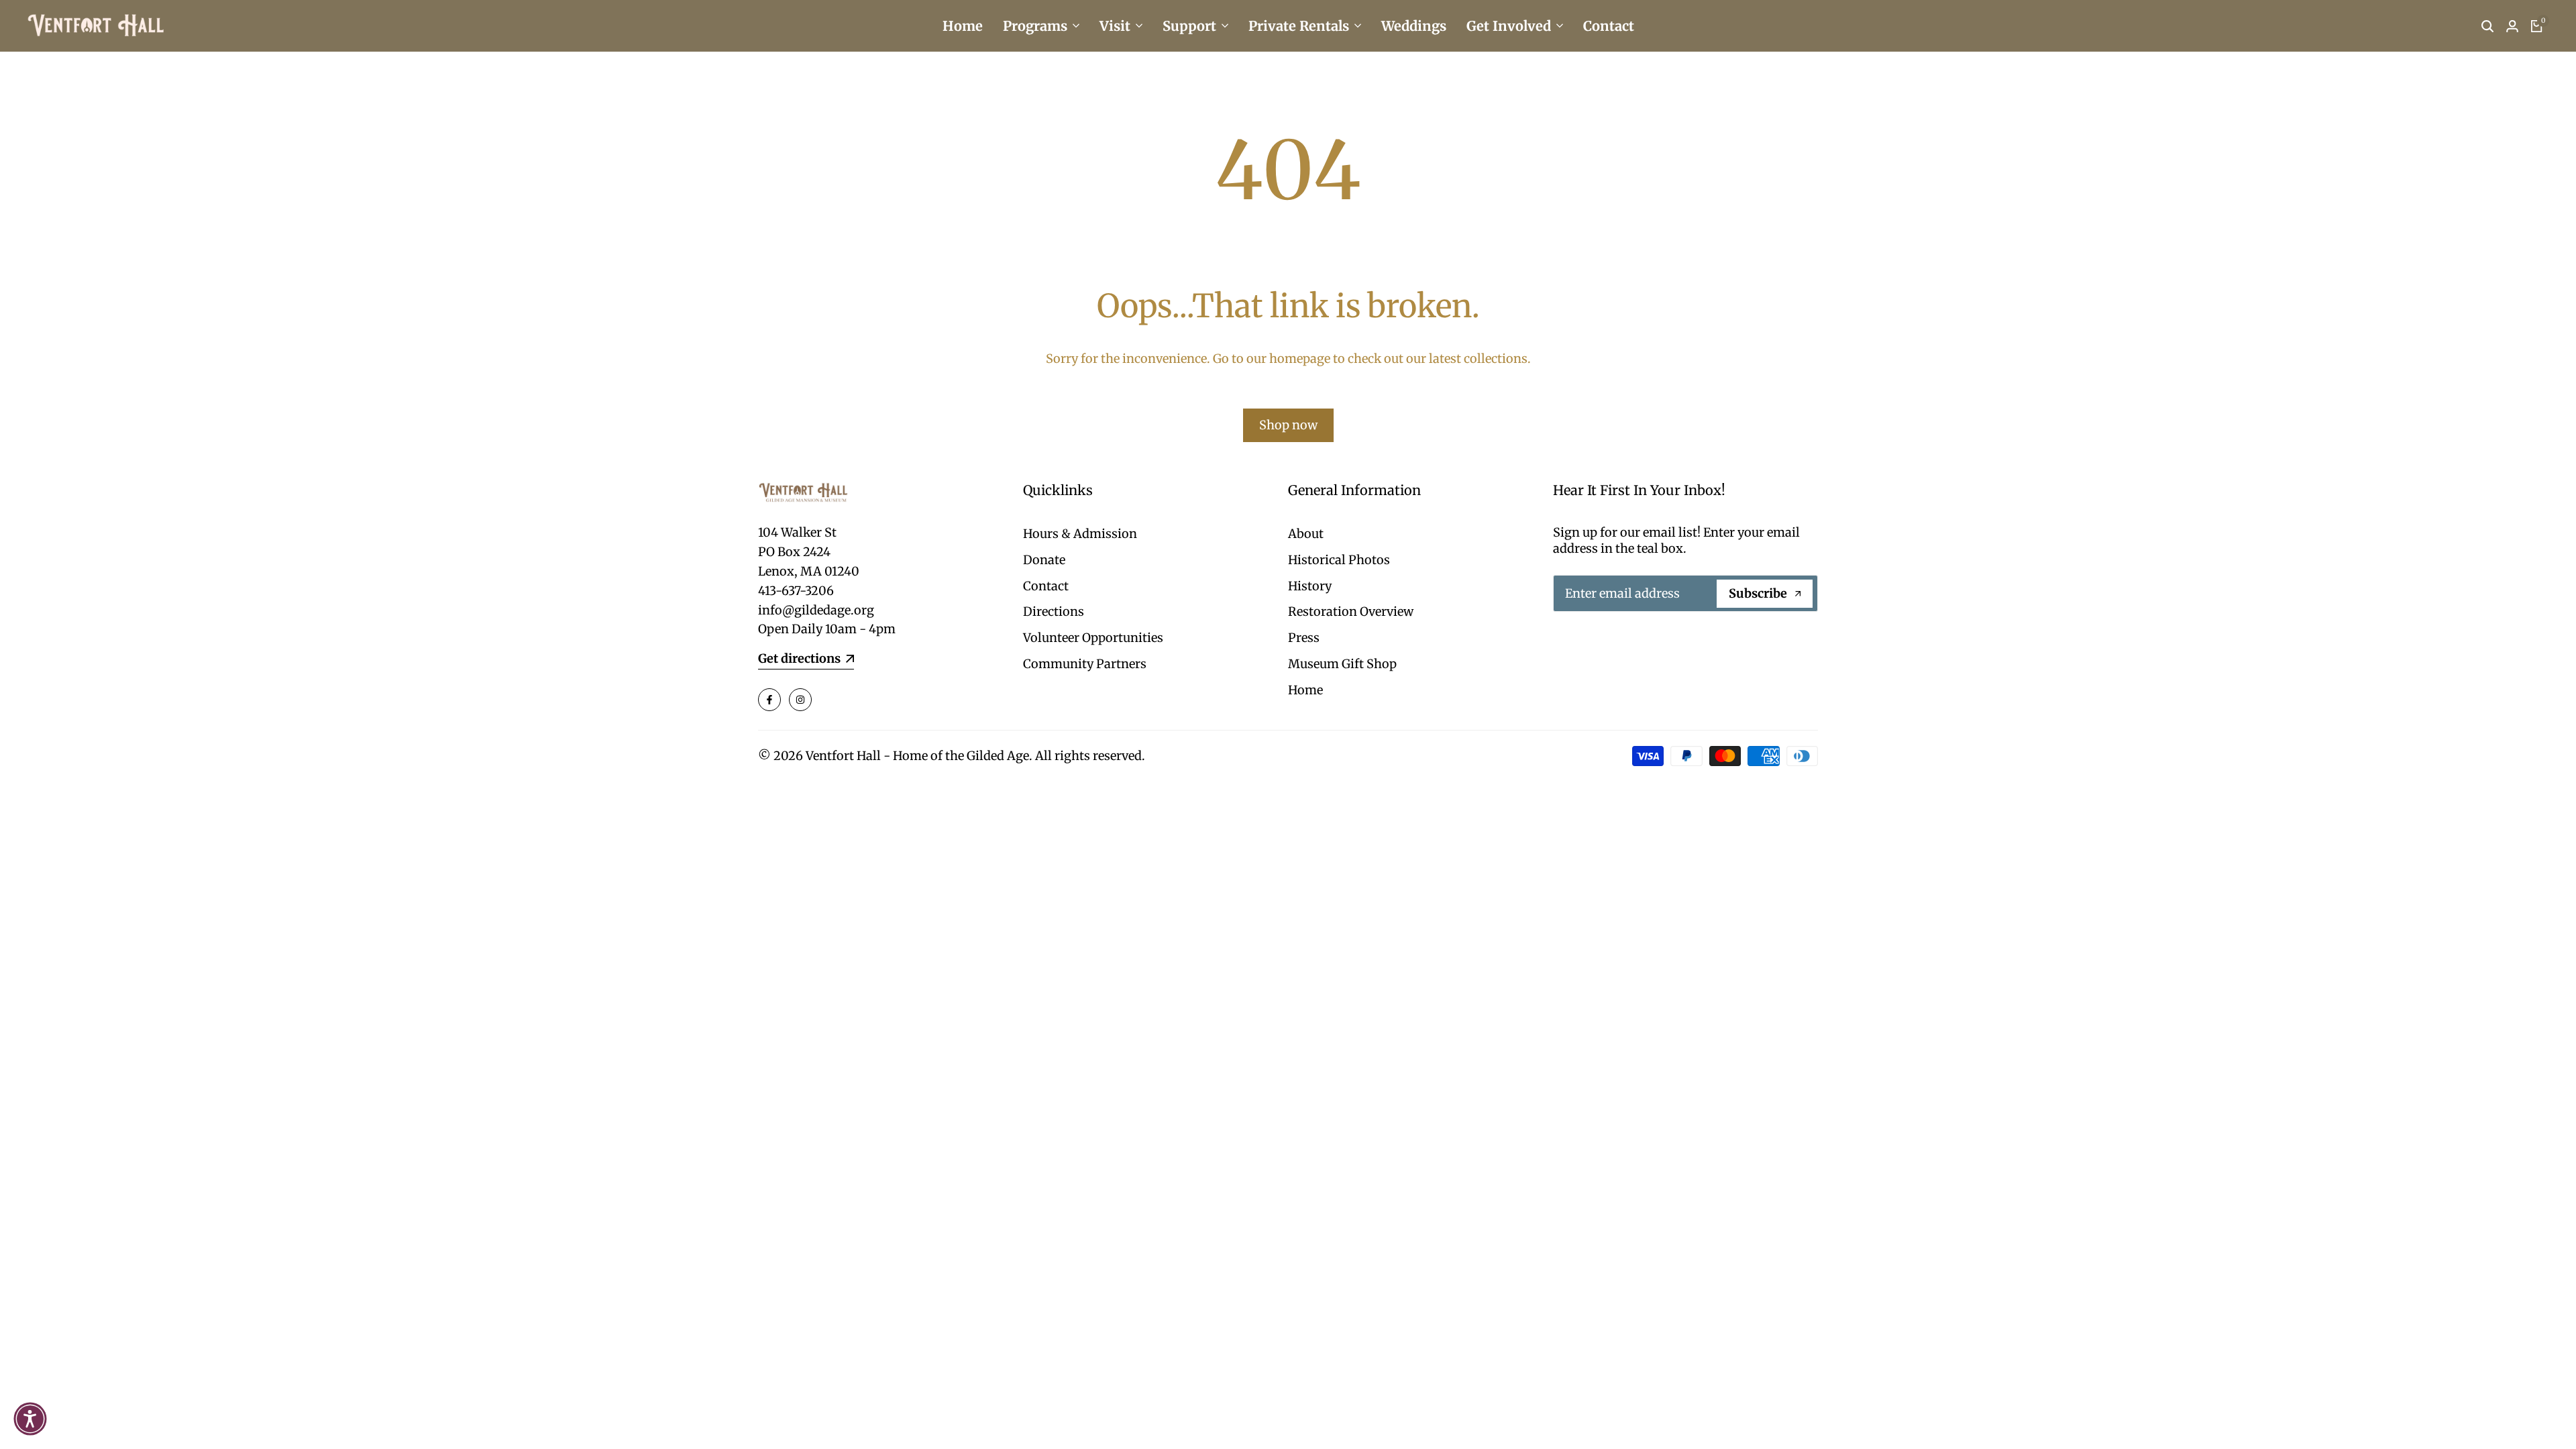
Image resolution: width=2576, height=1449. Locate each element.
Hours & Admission (1080, 534)
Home (1305, 690)
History (1310, 586)
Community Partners (1085, 664)
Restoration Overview (1351, 611)
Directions (1054, 611)
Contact (1046, 586)
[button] (30, 1419)
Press (1304, 638)
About (1306, 534)
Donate (1044, 560)
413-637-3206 (796, 591)
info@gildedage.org (816, 610)
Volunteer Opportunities (1093, 638)
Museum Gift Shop (1342, 664)
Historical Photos (1339, 560)
